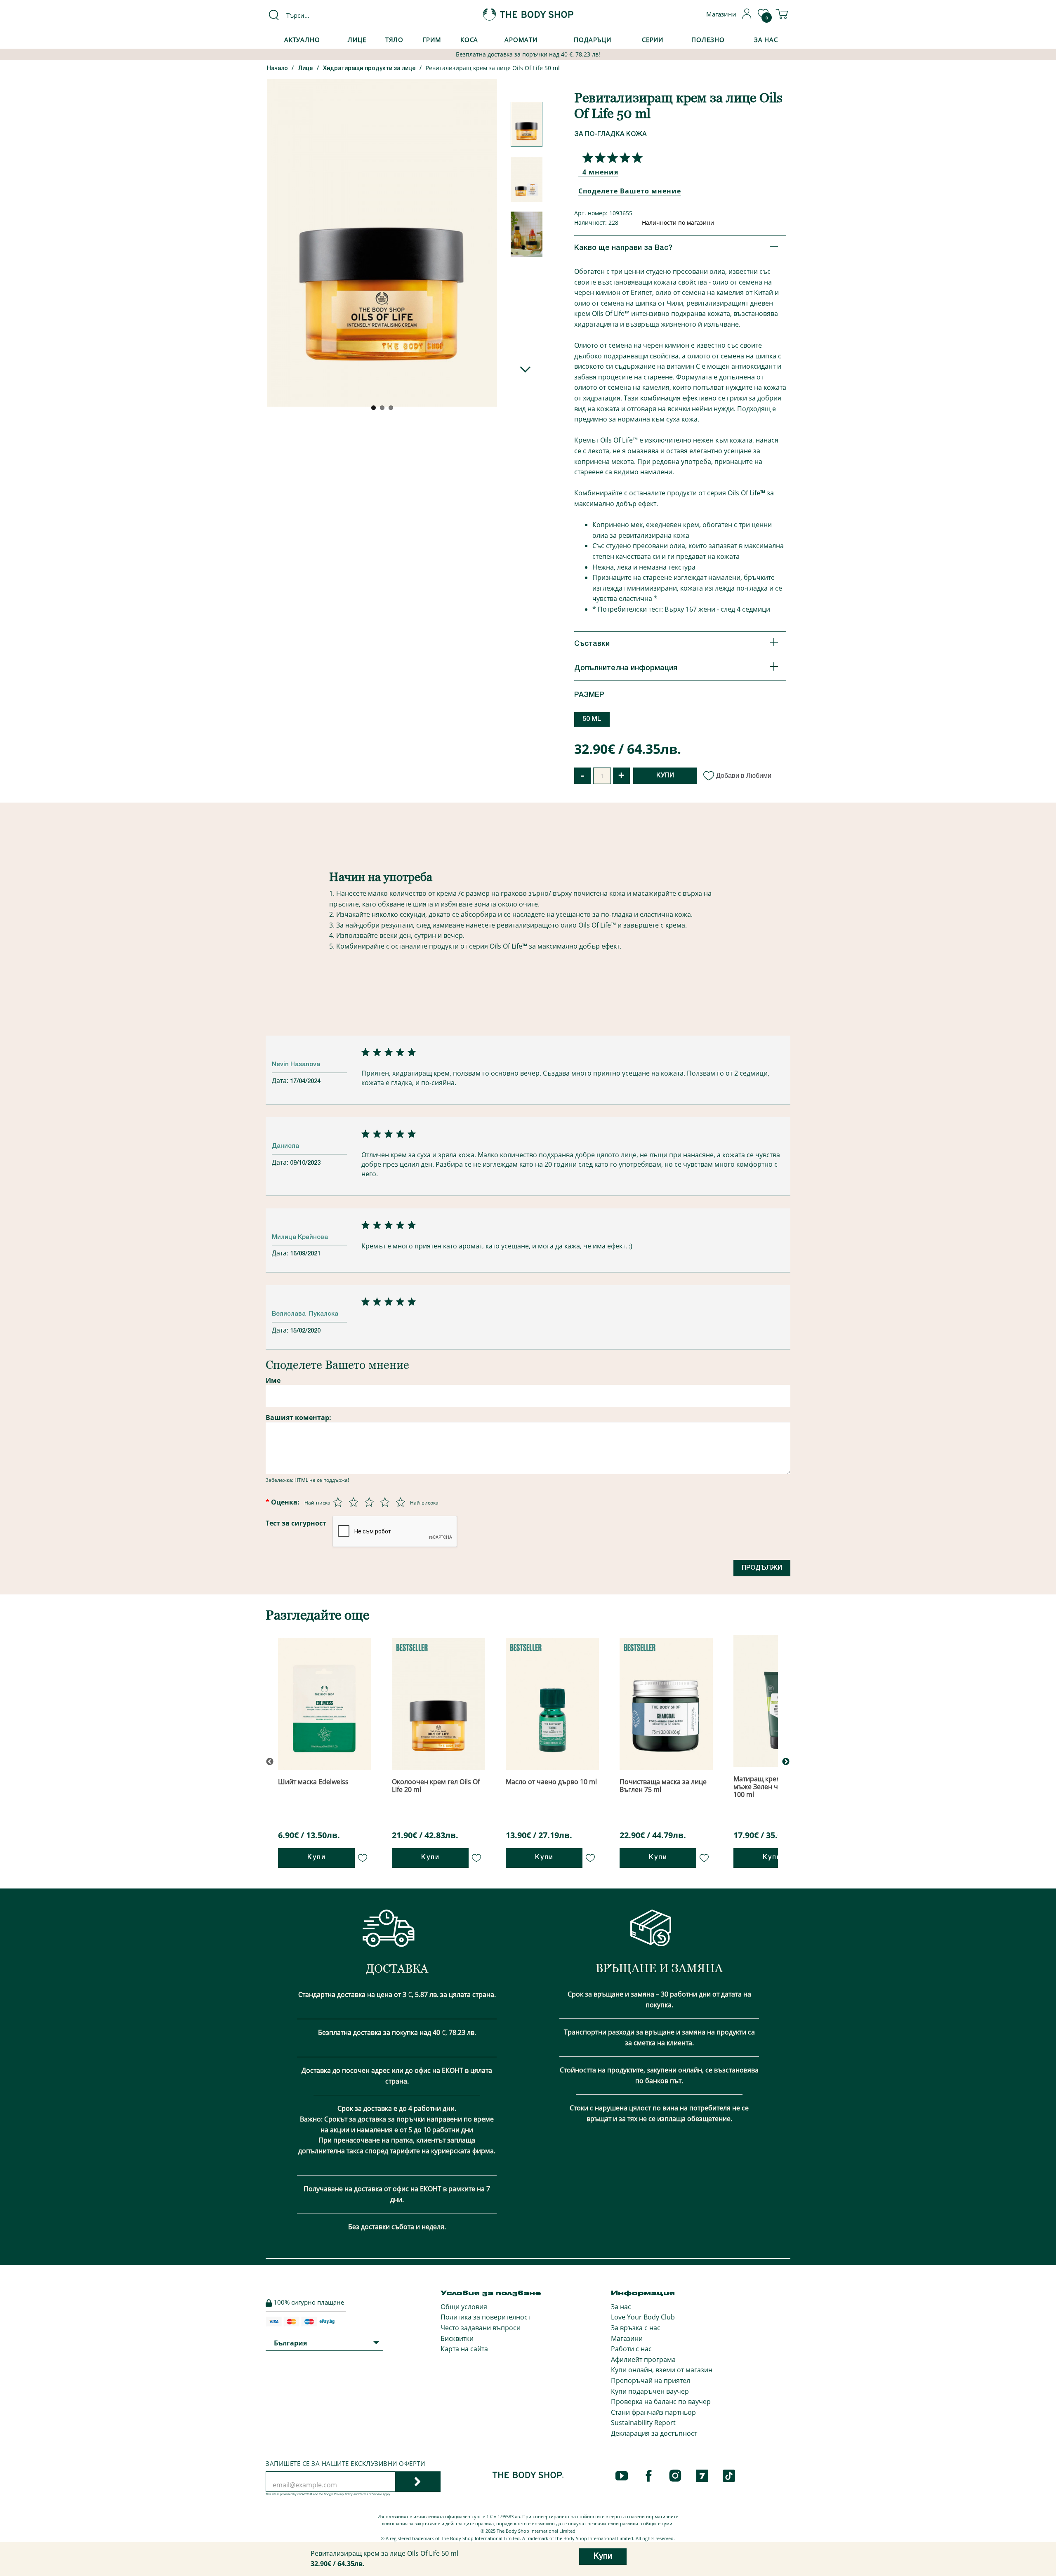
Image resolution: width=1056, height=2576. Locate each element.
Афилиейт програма (643, 2359)
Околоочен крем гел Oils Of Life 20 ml (436, 1786)
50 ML (592, 719)
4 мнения (600, 172)
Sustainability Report (643, 2423)
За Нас (766, 40)
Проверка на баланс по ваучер (661, 2402)
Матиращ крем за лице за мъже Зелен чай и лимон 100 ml (775, 1787)
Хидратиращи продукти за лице (369, 69)
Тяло (395, 40)
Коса (469, 40)
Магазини (627, 2338)
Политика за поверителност (486, 2317)
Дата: (281, 1081)
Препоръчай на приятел (651, 2381)
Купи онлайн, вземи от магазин (662, 2370)
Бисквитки (457, 2338)
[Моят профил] (747, 16)
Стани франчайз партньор (653, 2412)
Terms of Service (371, 2494)
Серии (653, 40)
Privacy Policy (343, 2494)
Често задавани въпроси (481, 2328)
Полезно (708, 40)
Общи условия (464, 2307)
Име (273, 1380)
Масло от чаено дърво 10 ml (551, 1782)
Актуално (302, 40)
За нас (621, 2307)
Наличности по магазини (678, 223)
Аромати (521, 40)
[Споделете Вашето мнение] (610, 158)
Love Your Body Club (643, 2317)
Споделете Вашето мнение (630, 191)
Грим (432, 40)
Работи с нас (631, 2349)
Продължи (762, 1568)
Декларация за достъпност (654, 2433)
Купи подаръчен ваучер (650, 2391)
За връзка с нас (636, 2328)
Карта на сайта (464, 2349)
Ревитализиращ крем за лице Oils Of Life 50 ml (493, 68)
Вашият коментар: (298, 1418)
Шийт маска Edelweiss (313, 1782)
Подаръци (593, 40)
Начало (277, 69)
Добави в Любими (744, 776)
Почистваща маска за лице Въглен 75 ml (663, 1786)
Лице (357, 40)
